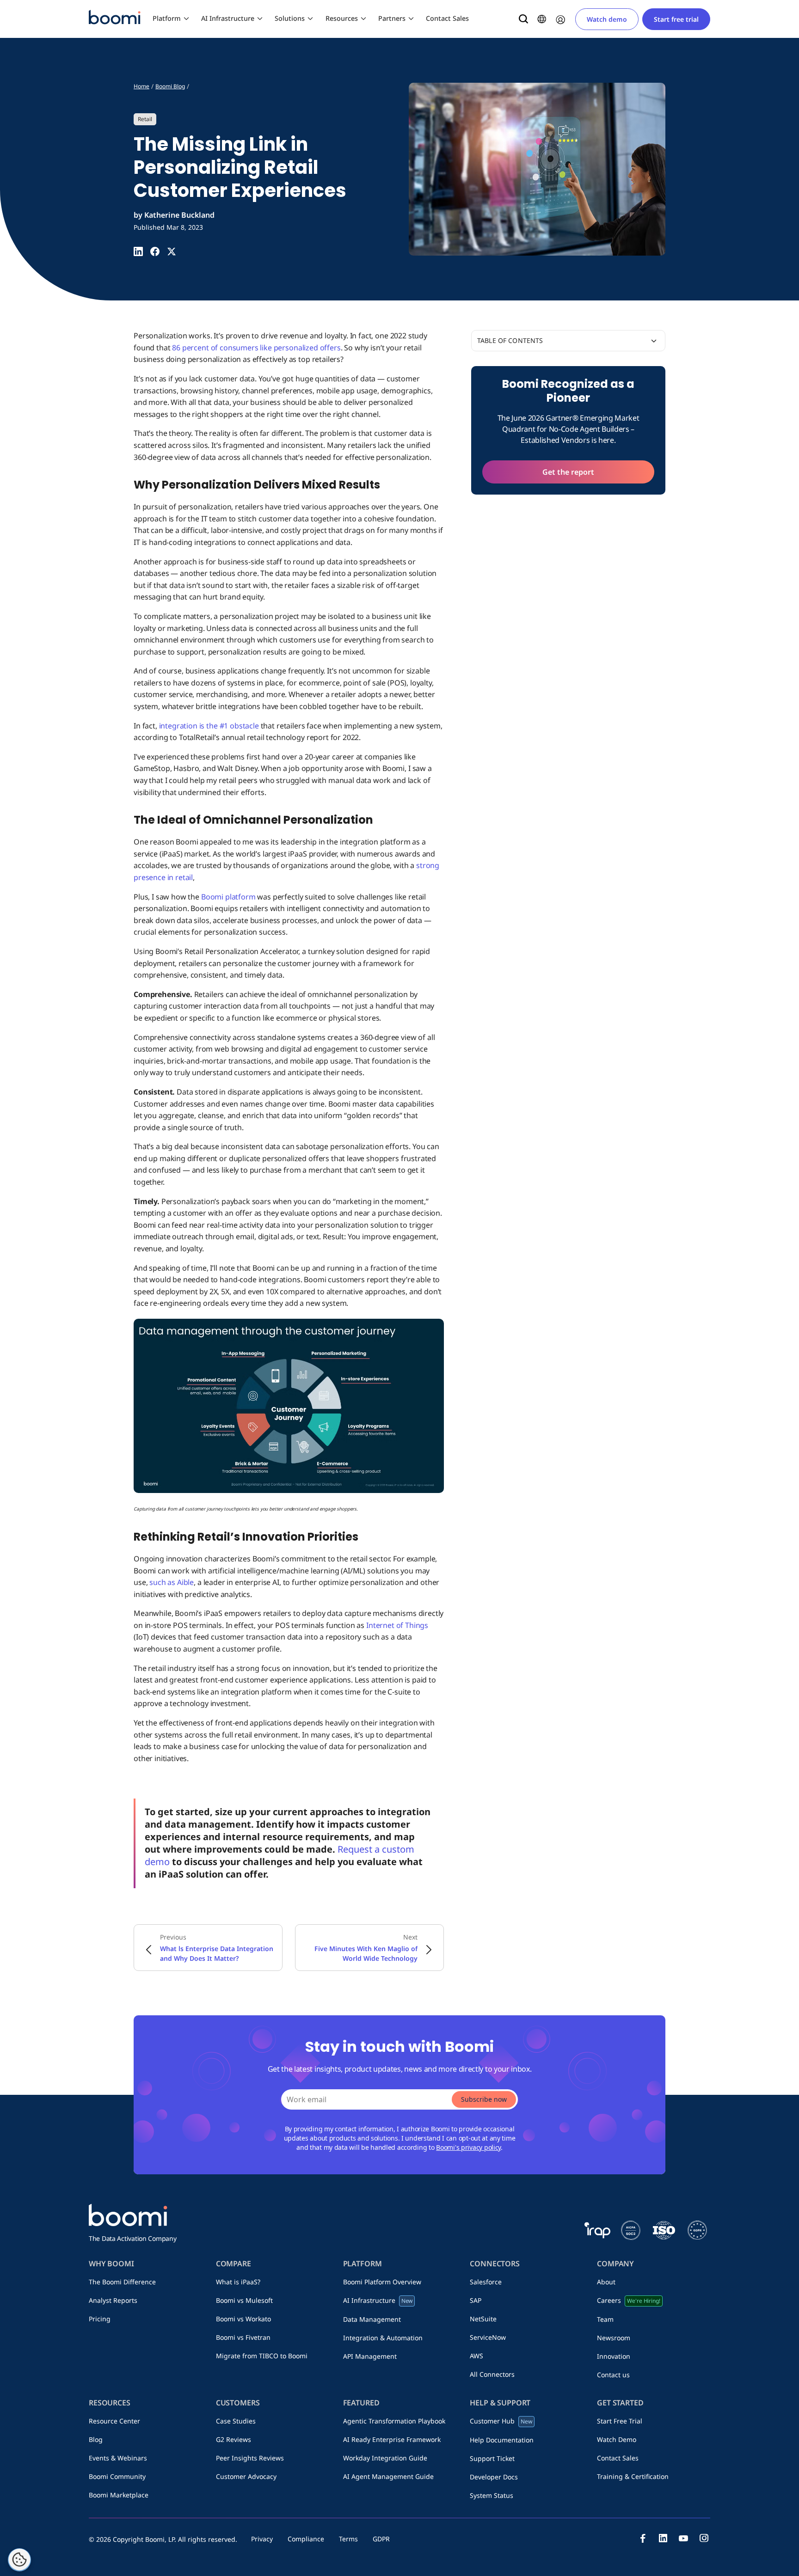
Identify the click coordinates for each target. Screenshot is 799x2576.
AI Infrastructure (228, 18)
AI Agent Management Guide (388, 2476)
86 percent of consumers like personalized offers (256, 348)
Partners (392, 18)
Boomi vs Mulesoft (244, 2300)
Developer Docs (494, 2477)
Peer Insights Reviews (250, 2458)
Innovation (614, 2356)
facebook (643, 2538)
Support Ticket (492, 2458)
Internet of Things (397, 1625)
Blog (96, 2439)
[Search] (523, 19)
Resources (342, 18)
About (606, 2282)
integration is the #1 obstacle (209, 726)
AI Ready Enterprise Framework (392, 2439)
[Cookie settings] (19, 2560)
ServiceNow (488, 2337)
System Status (492, 2495)
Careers (628, 2300)
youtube (683, 2538)
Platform (167, 18)
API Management (370, 2356)
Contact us (613, 2375)
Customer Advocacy (246, 2476)
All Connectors (492, 2374)
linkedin (663, 2538)
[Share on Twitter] (172, 251)
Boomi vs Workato (243, 2319)
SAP (476, 2300)
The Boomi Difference (122, 2282)
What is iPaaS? (238, 2282)
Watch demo (607, 19)
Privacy (262, 2539)
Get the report (568, 472)
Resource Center (114, 2421)
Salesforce (486, 2282)
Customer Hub (501, 2421)
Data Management (372, 2319)
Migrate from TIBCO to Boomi (262, 2356)
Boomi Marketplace (119, 2495)
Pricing (100, 2319)
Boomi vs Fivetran (243, 2337)
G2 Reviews (234, 2439)
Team (605, 2319)
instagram (704, 2538)
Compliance (306, 2539)
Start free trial (676, 19)
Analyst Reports (113, 2300)
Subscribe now (484, 2099)
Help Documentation (502, 2440)
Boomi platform (228, 897)
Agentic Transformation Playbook (394, 2421)
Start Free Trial (620, 2421)
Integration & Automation (383, 2338)
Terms (348, 2539)
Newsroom (614, 2338)
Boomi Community (117, 2476)
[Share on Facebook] (155, 251)
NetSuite (483, 2319)
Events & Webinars (118, 2458)
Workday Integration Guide (385, 2458)
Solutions (290, 18)
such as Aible (172, 1582)
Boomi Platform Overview (382, 2282)
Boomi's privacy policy (468, 2147)
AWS (476, 2356)
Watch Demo (617, 2439)
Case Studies (236, 2421)
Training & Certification (633, 2476)
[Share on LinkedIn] (138, 251)
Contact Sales (447, 18)
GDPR (381, 2539)
